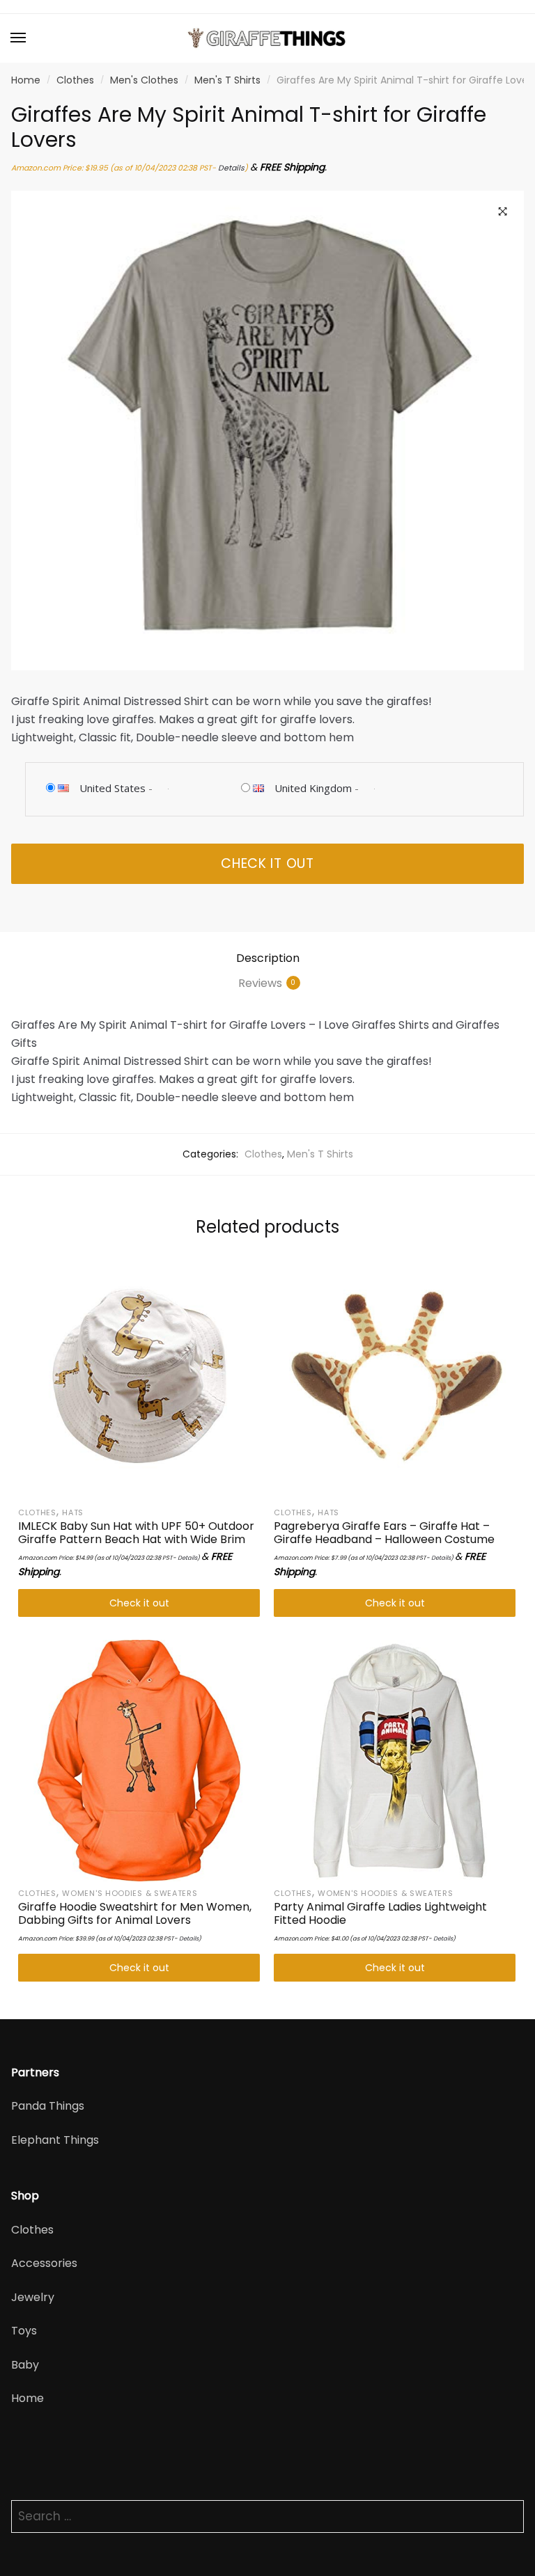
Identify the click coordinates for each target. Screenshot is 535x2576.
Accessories (44, 2263)
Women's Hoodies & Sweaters (130, 1893)
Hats (73, 1512)
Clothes (75, 80)
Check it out (267, 863)
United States (113, 788)
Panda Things (48, 2106)
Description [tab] (268, 958)
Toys (24, 2331)
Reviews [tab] (260, 983)
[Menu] (19, 38)
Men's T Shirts (227, 80)
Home (26, 80)
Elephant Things (55, 2140)
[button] (503, 212)
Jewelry (33, 2297)
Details (231, 168)
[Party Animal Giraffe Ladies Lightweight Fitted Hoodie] (395, 1761)
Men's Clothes (144, 80)
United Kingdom (313, 788)
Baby (25, 2365)
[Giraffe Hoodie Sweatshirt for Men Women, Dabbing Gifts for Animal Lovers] (139, 1761)
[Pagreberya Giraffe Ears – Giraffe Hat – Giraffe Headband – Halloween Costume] (395, 1380)
